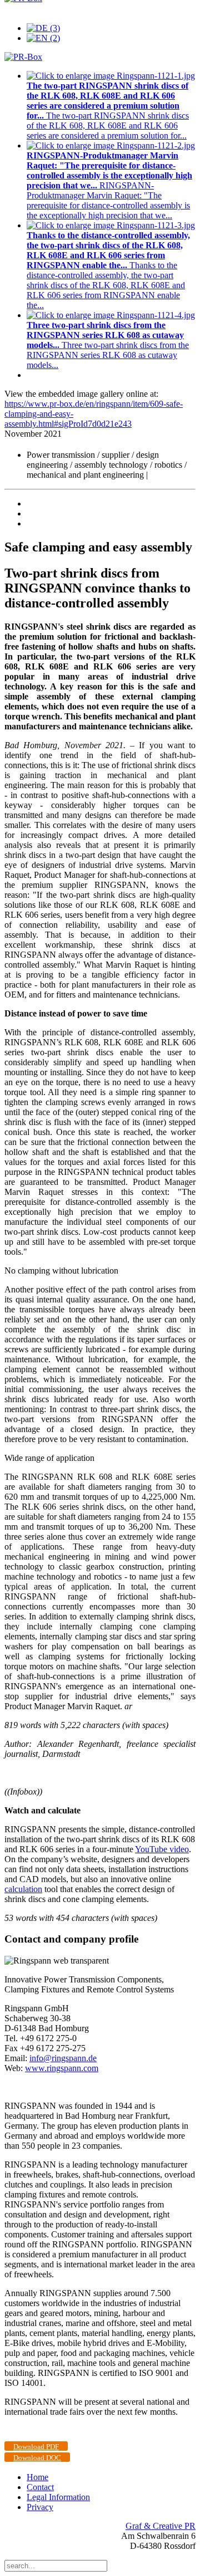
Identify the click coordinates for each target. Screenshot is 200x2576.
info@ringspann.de (63, 2058)
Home (37, 2477)
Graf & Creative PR (161, 2526)
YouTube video (162, 1849)
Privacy (40, 2507)
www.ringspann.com (62, 2068)
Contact (40, 2487)
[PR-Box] (23, 57)
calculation (23, 1889)
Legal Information (58, 2497)
